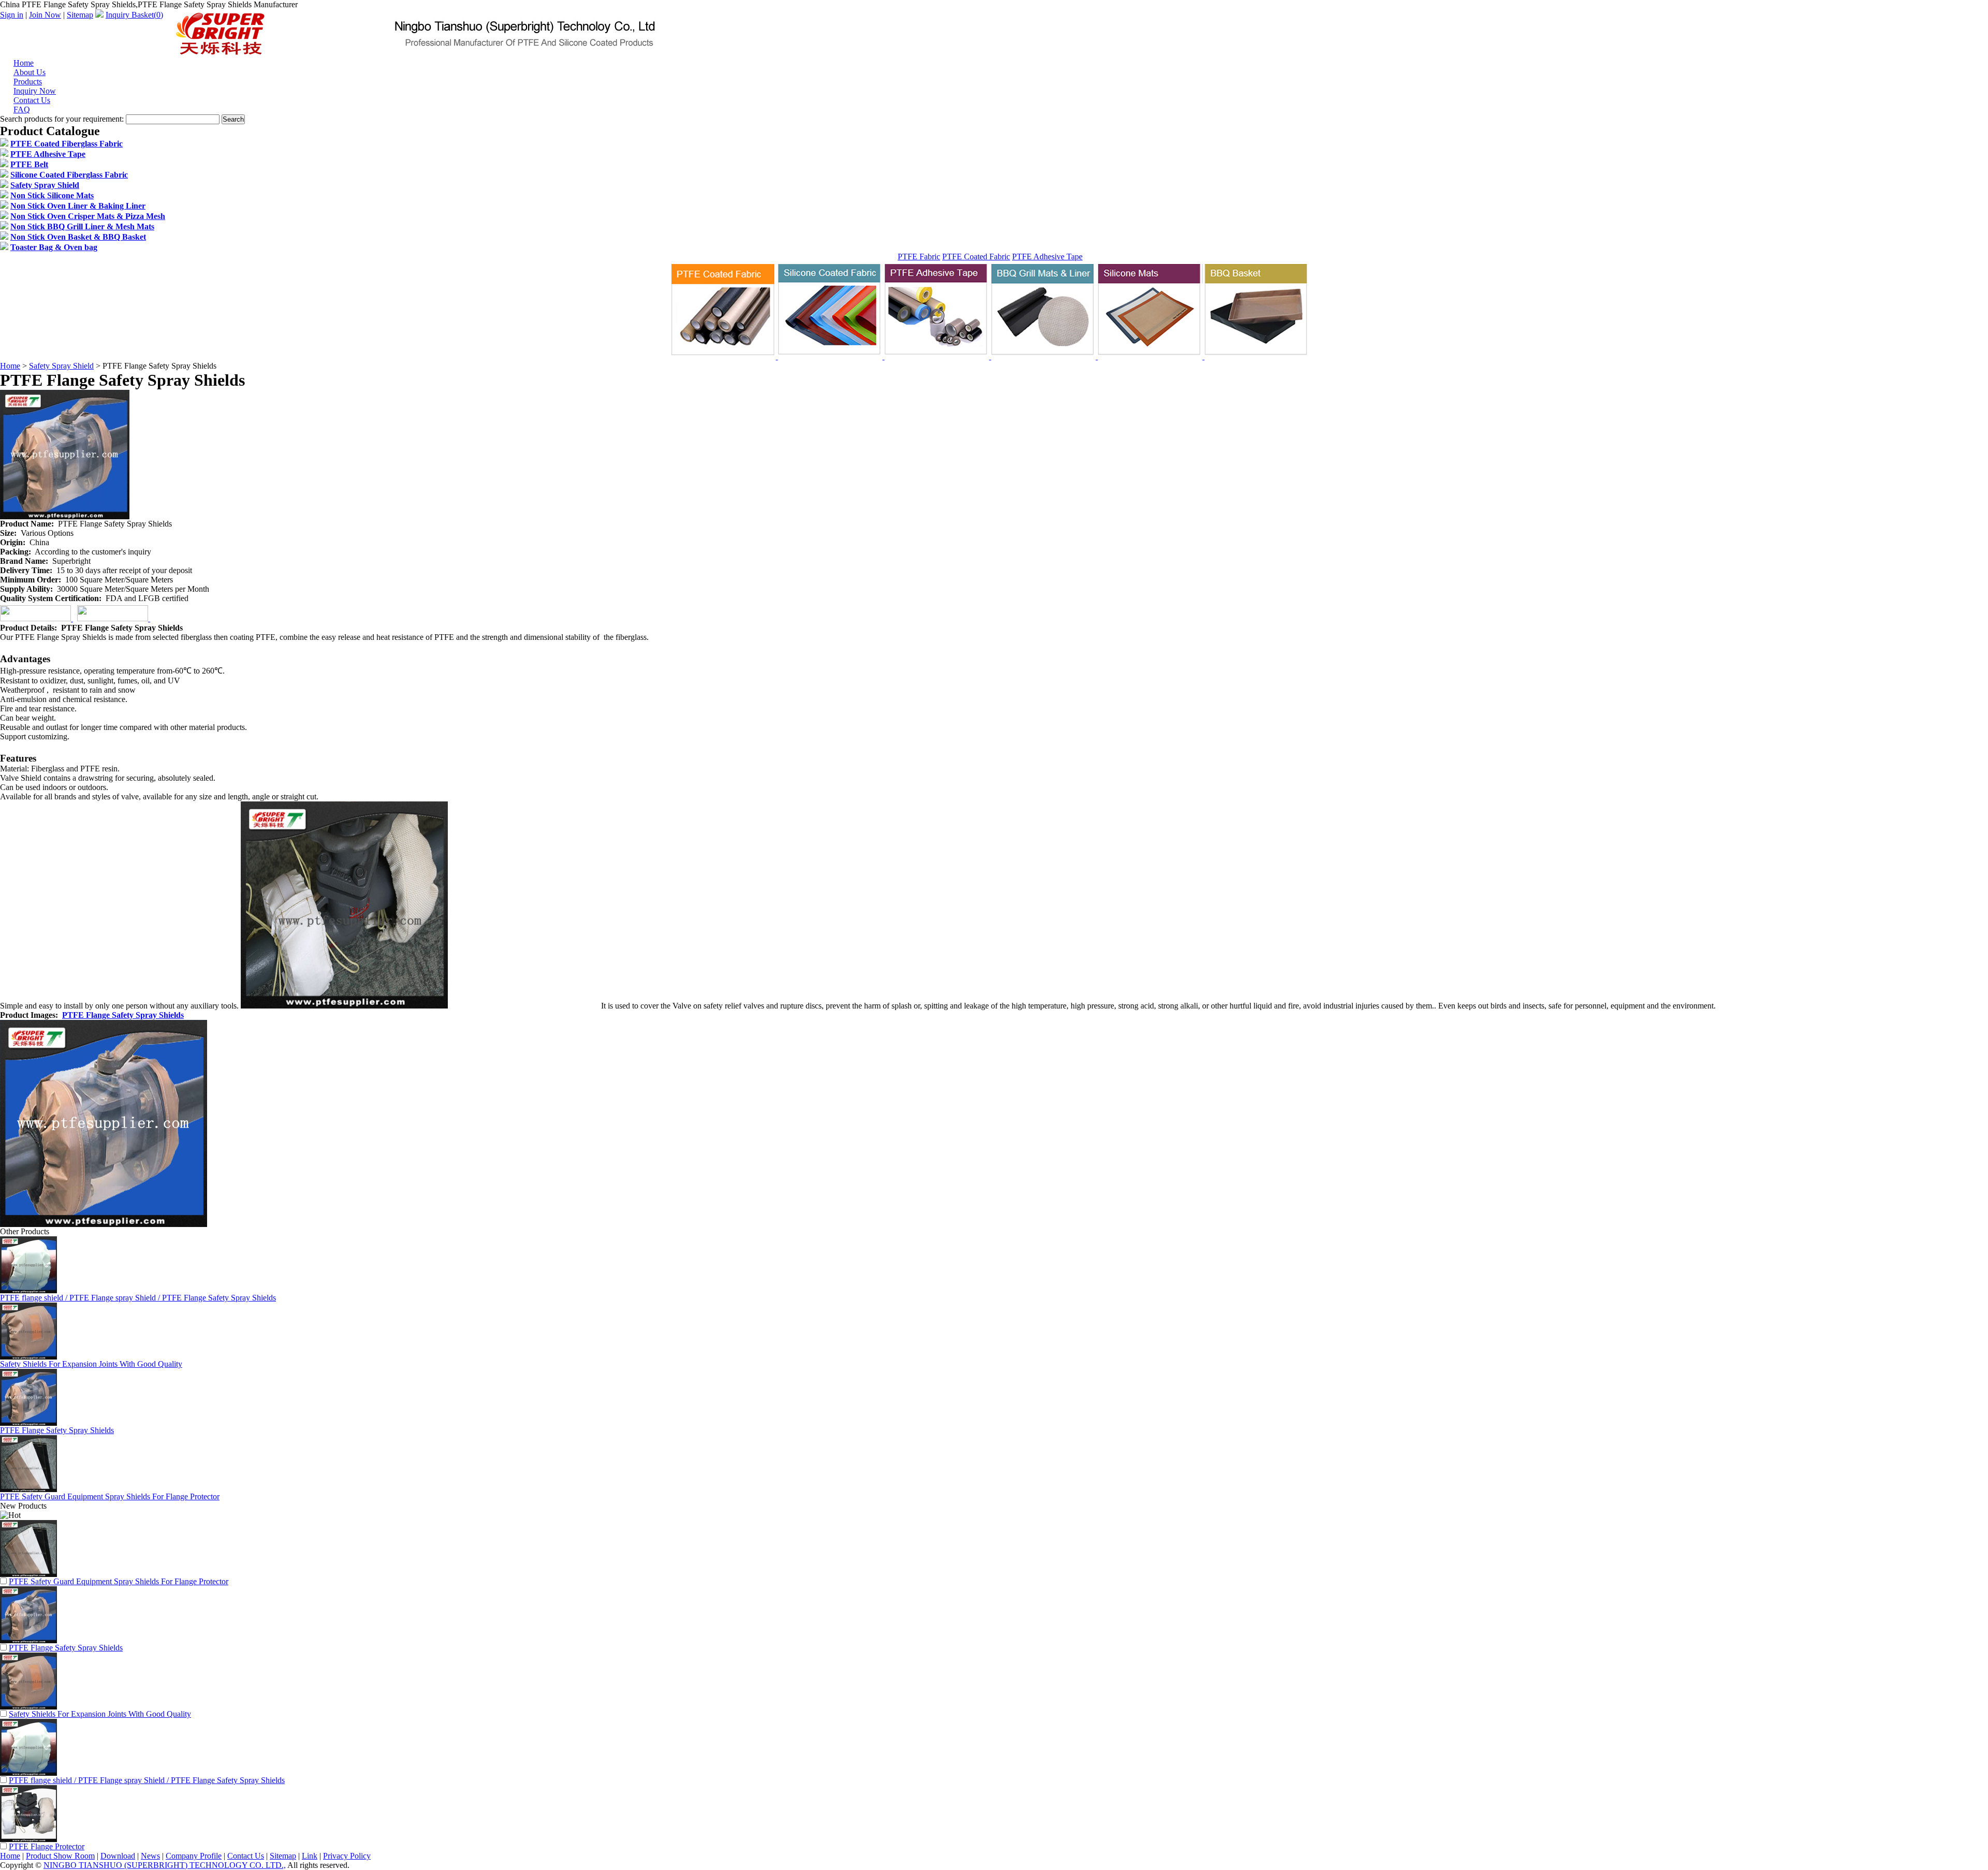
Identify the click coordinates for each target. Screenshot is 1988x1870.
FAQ (22, 109)
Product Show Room (60, 1856)
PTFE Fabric (919, 257)
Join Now (45, 15)
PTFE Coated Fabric (976, 257)
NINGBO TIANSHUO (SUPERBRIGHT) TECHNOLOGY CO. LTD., (165, 1865)
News (150, 1856)
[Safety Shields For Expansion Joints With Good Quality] (28, 1707)
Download (118, 1856)
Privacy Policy (347, 1856)
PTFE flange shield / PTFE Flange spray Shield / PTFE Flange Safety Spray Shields (138, 1298)
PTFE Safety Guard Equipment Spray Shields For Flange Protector (110, 1496)
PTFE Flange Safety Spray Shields (123, 1015)
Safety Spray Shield (61, 366)
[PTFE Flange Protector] (28, 1839)
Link (310, 1856)
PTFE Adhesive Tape (1047, 257)
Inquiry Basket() (134, 15)
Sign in (12, 15)
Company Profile (194, 1856)
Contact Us (246, 1856)
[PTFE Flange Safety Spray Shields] (28, 1640)
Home (10, 366)
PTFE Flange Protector (47, 1846)
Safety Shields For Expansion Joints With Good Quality (91, 1364)
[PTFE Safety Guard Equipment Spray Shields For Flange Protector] (28, 1574)
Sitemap (80, 15)
